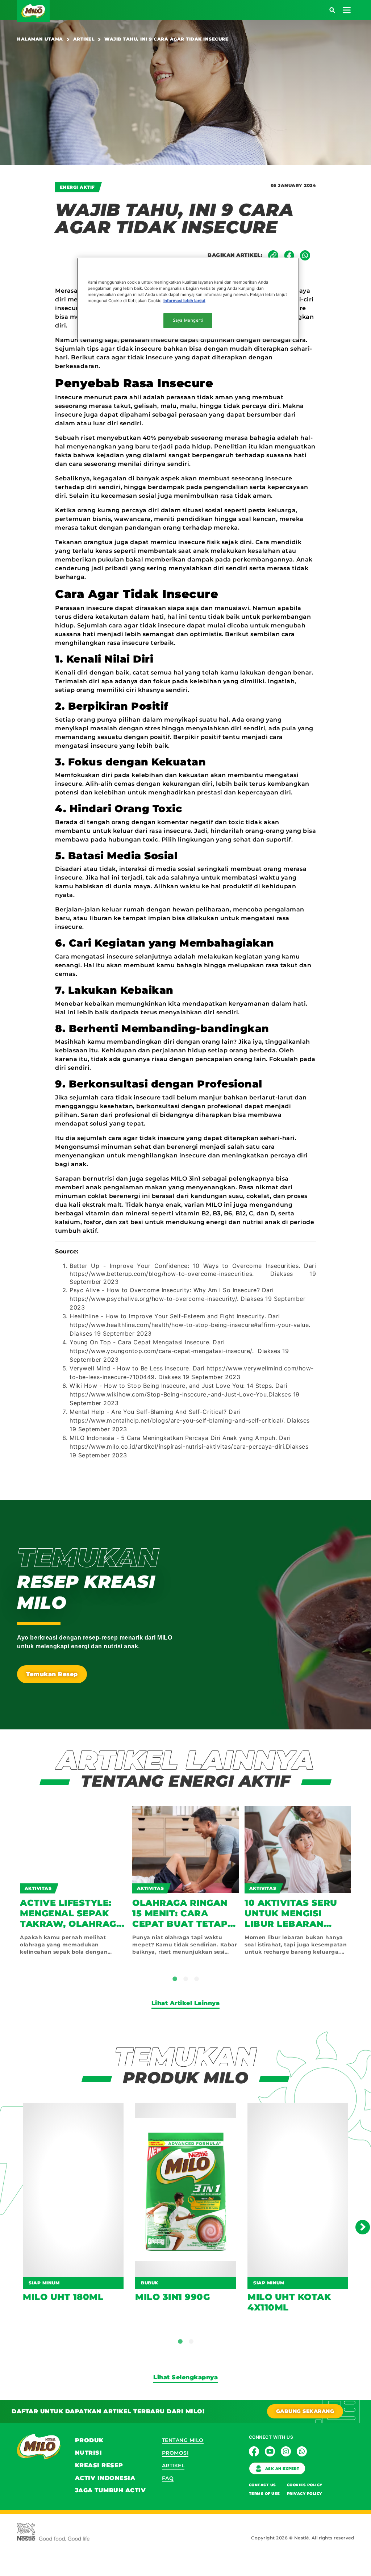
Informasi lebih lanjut (184, 301)
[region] (188, 298)
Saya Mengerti (188, 320)
